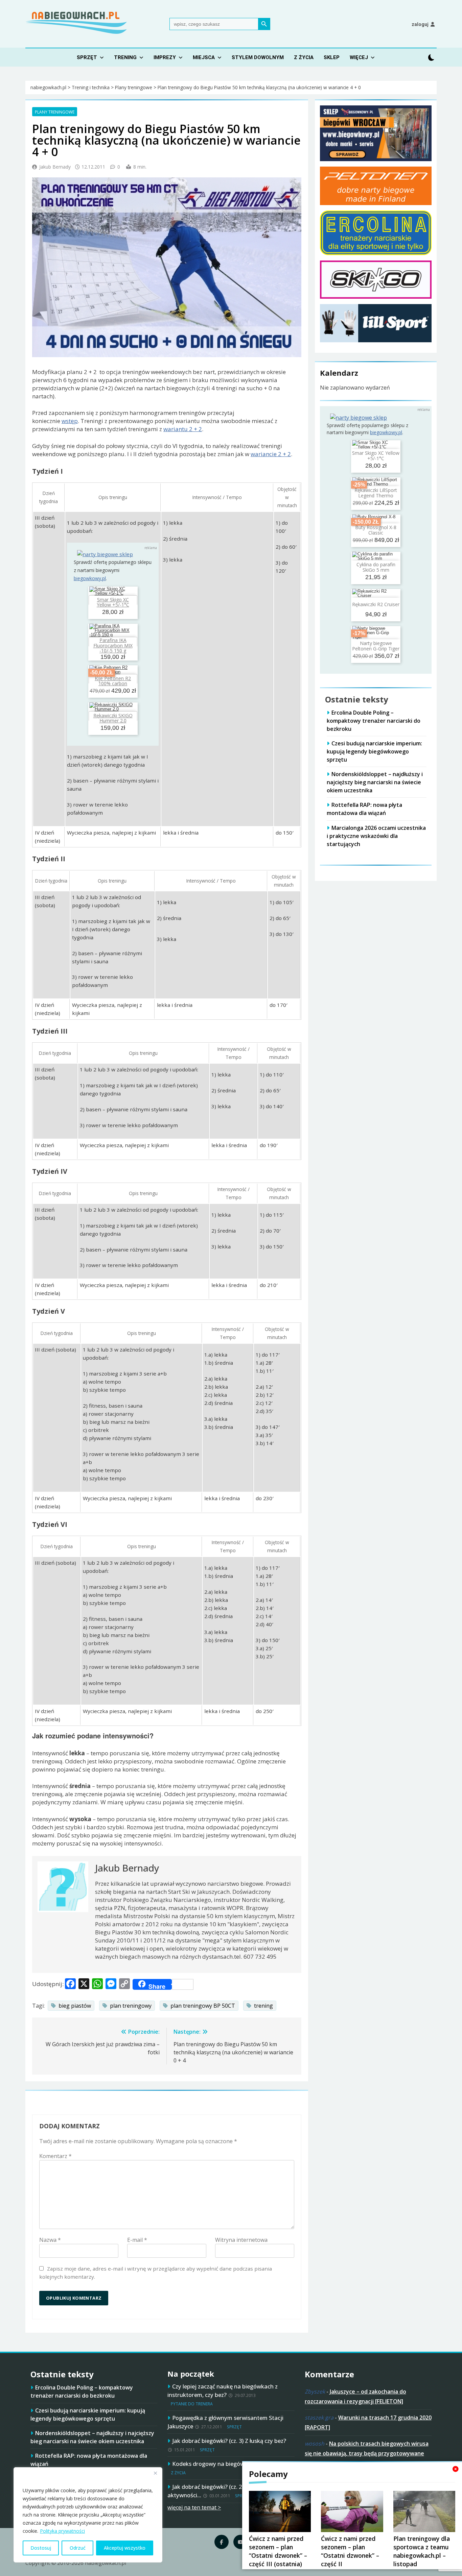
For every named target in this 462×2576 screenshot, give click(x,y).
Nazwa (50, 2240)
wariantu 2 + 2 (183, 429)
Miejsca (204, 57)
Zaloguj (420, 24)
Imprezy (165, 57)
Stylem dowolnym (258, 57)
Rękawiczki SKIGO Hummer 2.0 (113, 718)
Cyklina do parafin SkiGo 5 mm (376, 567)
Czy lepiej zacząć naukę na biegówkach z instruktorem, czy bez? (223, 2391)
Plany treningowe (55, 112)
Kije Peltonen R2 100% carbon (113, 681)
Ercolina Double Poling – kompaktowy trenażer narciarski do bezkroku (374, 721)
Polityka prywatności (62, 2531)
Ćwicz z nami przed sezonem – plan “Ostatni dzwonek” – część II (350, 2551)
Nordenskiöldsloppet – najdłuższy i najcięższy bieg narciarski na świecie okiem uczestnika (375, 782)
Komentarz (55, 2156)
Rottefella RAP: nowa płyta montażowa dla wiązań (364, 809)
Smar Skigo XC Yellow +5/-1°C (113, 602)
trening (263, 2006)
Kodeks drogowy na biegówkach (215, 2464)
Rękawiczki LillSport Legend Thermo (376, 493)
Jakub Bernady (55, 167)
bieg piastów (75, 2006)
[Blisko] (155, 2473)
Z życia (304, 57)
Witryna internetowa (241, 2240)
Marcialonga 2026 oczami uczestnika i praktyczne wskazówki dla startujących (376, 836)
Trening (125, 57)
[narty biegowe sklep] (105, 554)
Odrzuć (78, 2548)
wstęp (70, 421)
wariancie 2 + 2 (271, 454)
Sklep (332, 57)
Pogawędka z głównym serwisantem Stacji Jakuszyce (225, 2422)
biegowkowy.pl (90, 578)
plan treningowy (131, 2006)
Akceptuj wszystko (125, 2548)
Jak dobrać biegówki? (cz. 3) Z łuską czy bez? (229, 2441)
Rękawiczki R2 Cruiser (376, 604)
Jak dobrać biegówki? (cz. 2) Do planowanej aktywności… (226, 2491)
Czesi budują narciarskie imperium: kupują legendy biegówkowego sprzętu (374, 751)
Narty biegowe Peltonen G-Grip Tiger (376, 646)
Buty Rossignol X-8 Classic (376, 530)
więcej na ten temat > (194, 2507)
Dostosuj (41, 2548)
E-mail (137, 2240)
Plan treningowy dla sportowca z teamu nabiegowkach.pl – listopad (422, 2551)
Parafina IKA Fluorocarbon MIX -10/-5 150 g (113, 645)
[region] (88, 2515)
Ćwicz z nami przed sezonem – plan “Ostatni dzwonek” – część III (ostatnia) (278, 2551)
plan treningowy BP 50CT (203, 2006)
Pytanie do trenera (192, 2404)
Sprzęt (87, 57)
